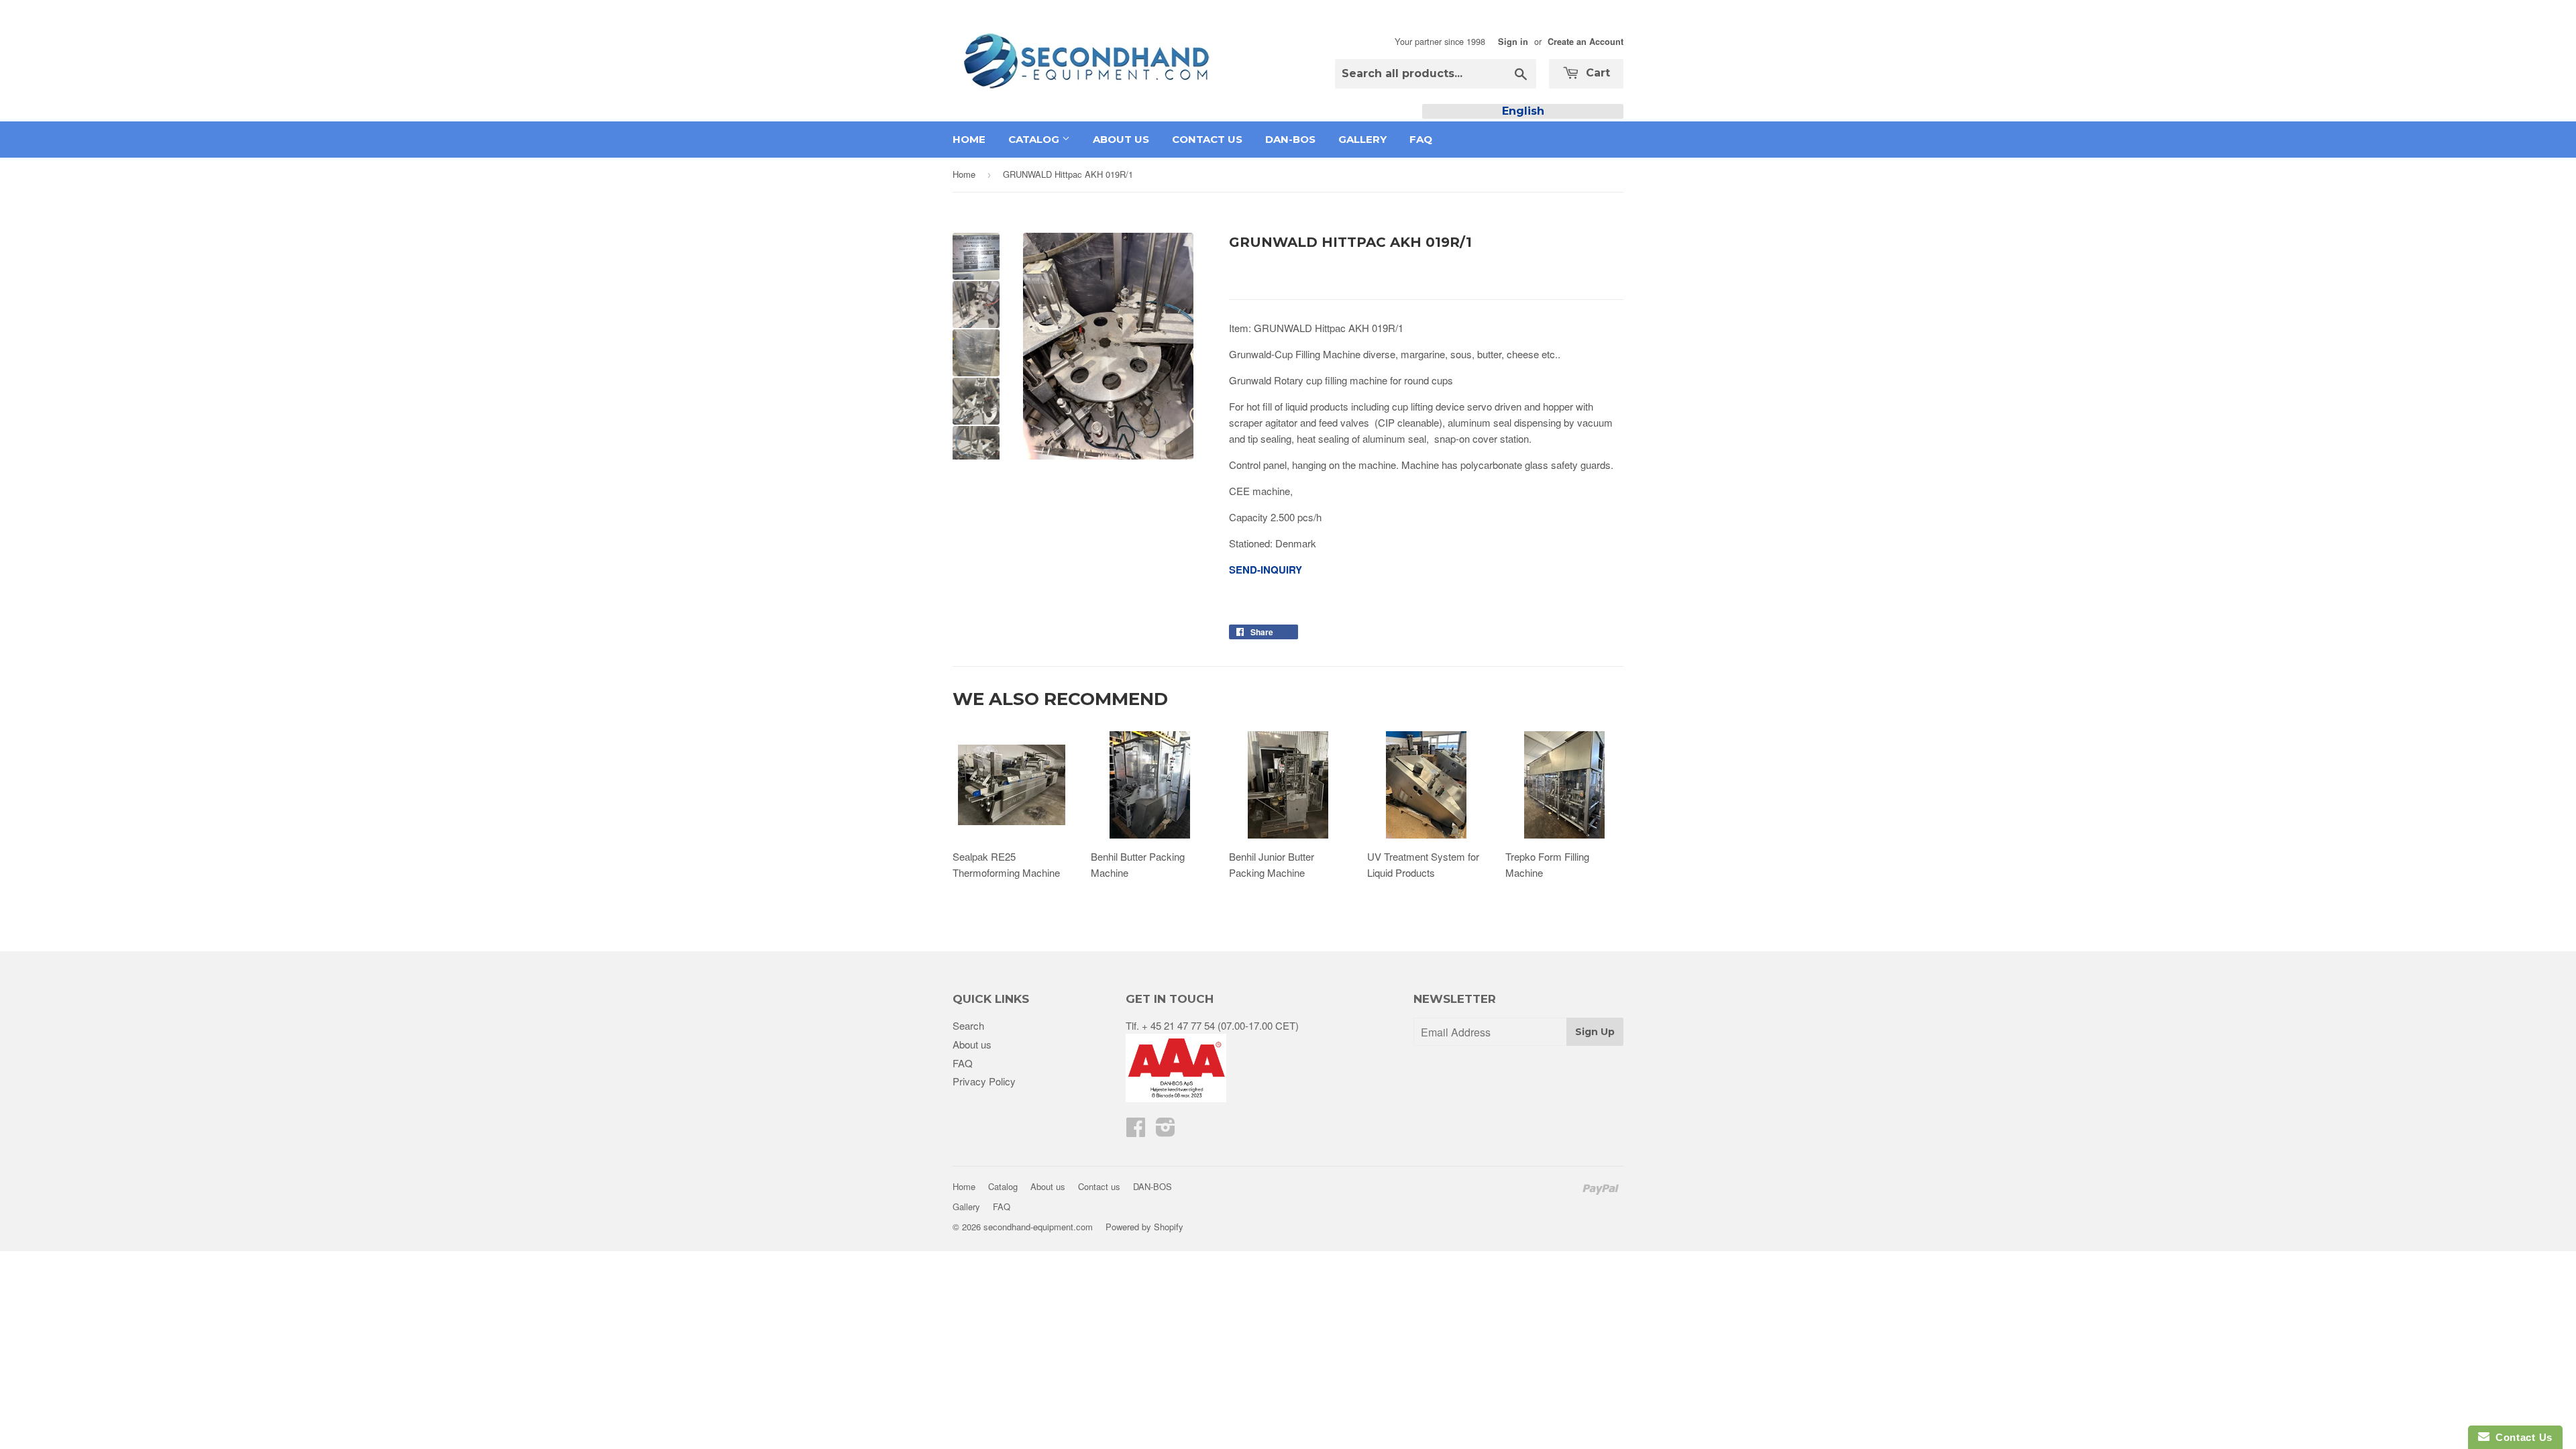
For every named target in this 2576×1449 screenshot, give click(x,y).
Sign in (1513, 42)
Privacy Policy (984, 1081)
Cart (1596, 73)
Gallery (1362, 139)
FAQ (1421, 139)
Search (968, 1025)
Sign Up (1595, 1032)
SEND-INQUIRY (1266, 570)
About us (1121, 139)
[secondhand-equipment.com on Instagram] (1166, 1131)
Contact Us (2521, 1437)
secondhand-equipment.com (1038, 1227)
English (1523, 111)
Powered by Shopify (1144, 1227)
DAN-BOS (1290, 139)
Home (969, 139)
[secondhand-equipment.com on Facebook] (1136, 1131)
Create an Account (1586, 42)
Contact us (1207, 139)
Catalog (1035, 139)
